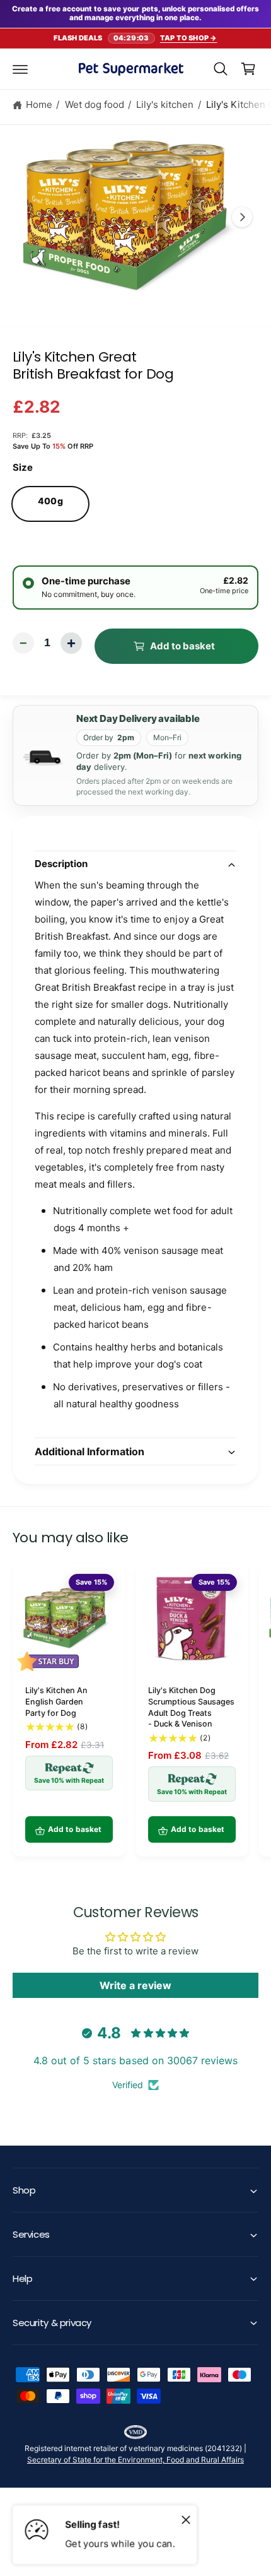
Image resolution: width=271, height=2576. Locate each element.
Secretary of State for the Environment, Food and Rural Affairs (135, 2460)
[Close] (186, 2519)
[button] (20, 69)
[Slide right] (242, 217)
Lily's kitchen (165, 104)
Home (39, 104)
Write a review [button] (135, 1985)
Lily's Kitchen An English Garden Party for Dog (56, 1701)
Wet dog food (95, 104)
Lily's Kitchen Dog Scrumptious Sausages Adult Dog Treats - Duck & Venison (191, 1707)
